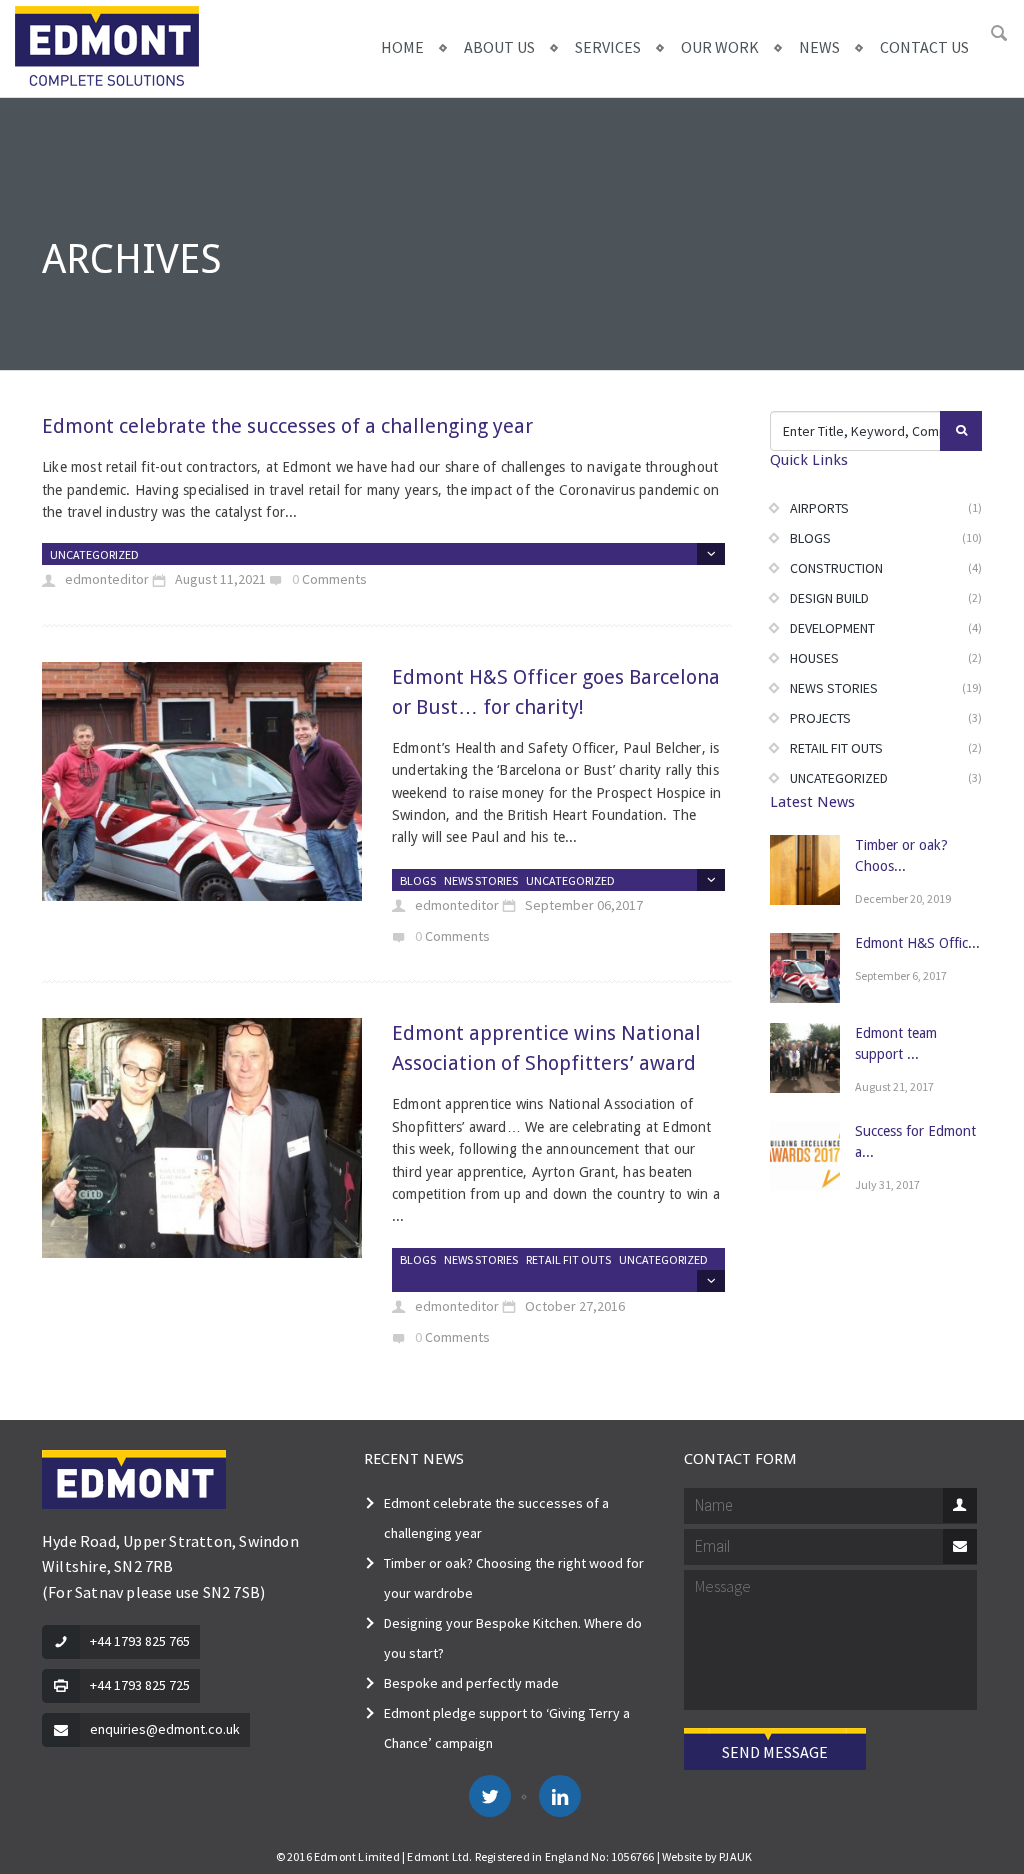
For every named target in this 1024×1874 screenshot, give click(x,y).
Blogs (418, 880)
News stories (481, 880)
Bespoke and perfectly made (471, 1683)
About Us (499, 47)
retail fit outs (568, 1259)
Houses (814, 658)
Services (608, 47)
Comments (334, 579)
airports (819, 508)
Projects (820, 718)
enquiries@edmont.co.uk (165, 1729)
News (819, 47)
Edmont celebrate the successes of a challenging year (287, 426)
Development (832, 628)
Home (402, 47)
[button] (999, 34)
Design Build (829, 598)
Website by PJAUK (707, 1856)
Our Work (720, 47)
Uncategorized (94, 554)
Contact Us (924, 47)
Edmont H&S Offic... (917, 943)
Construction (836, 568)
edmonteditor (105, 579)
